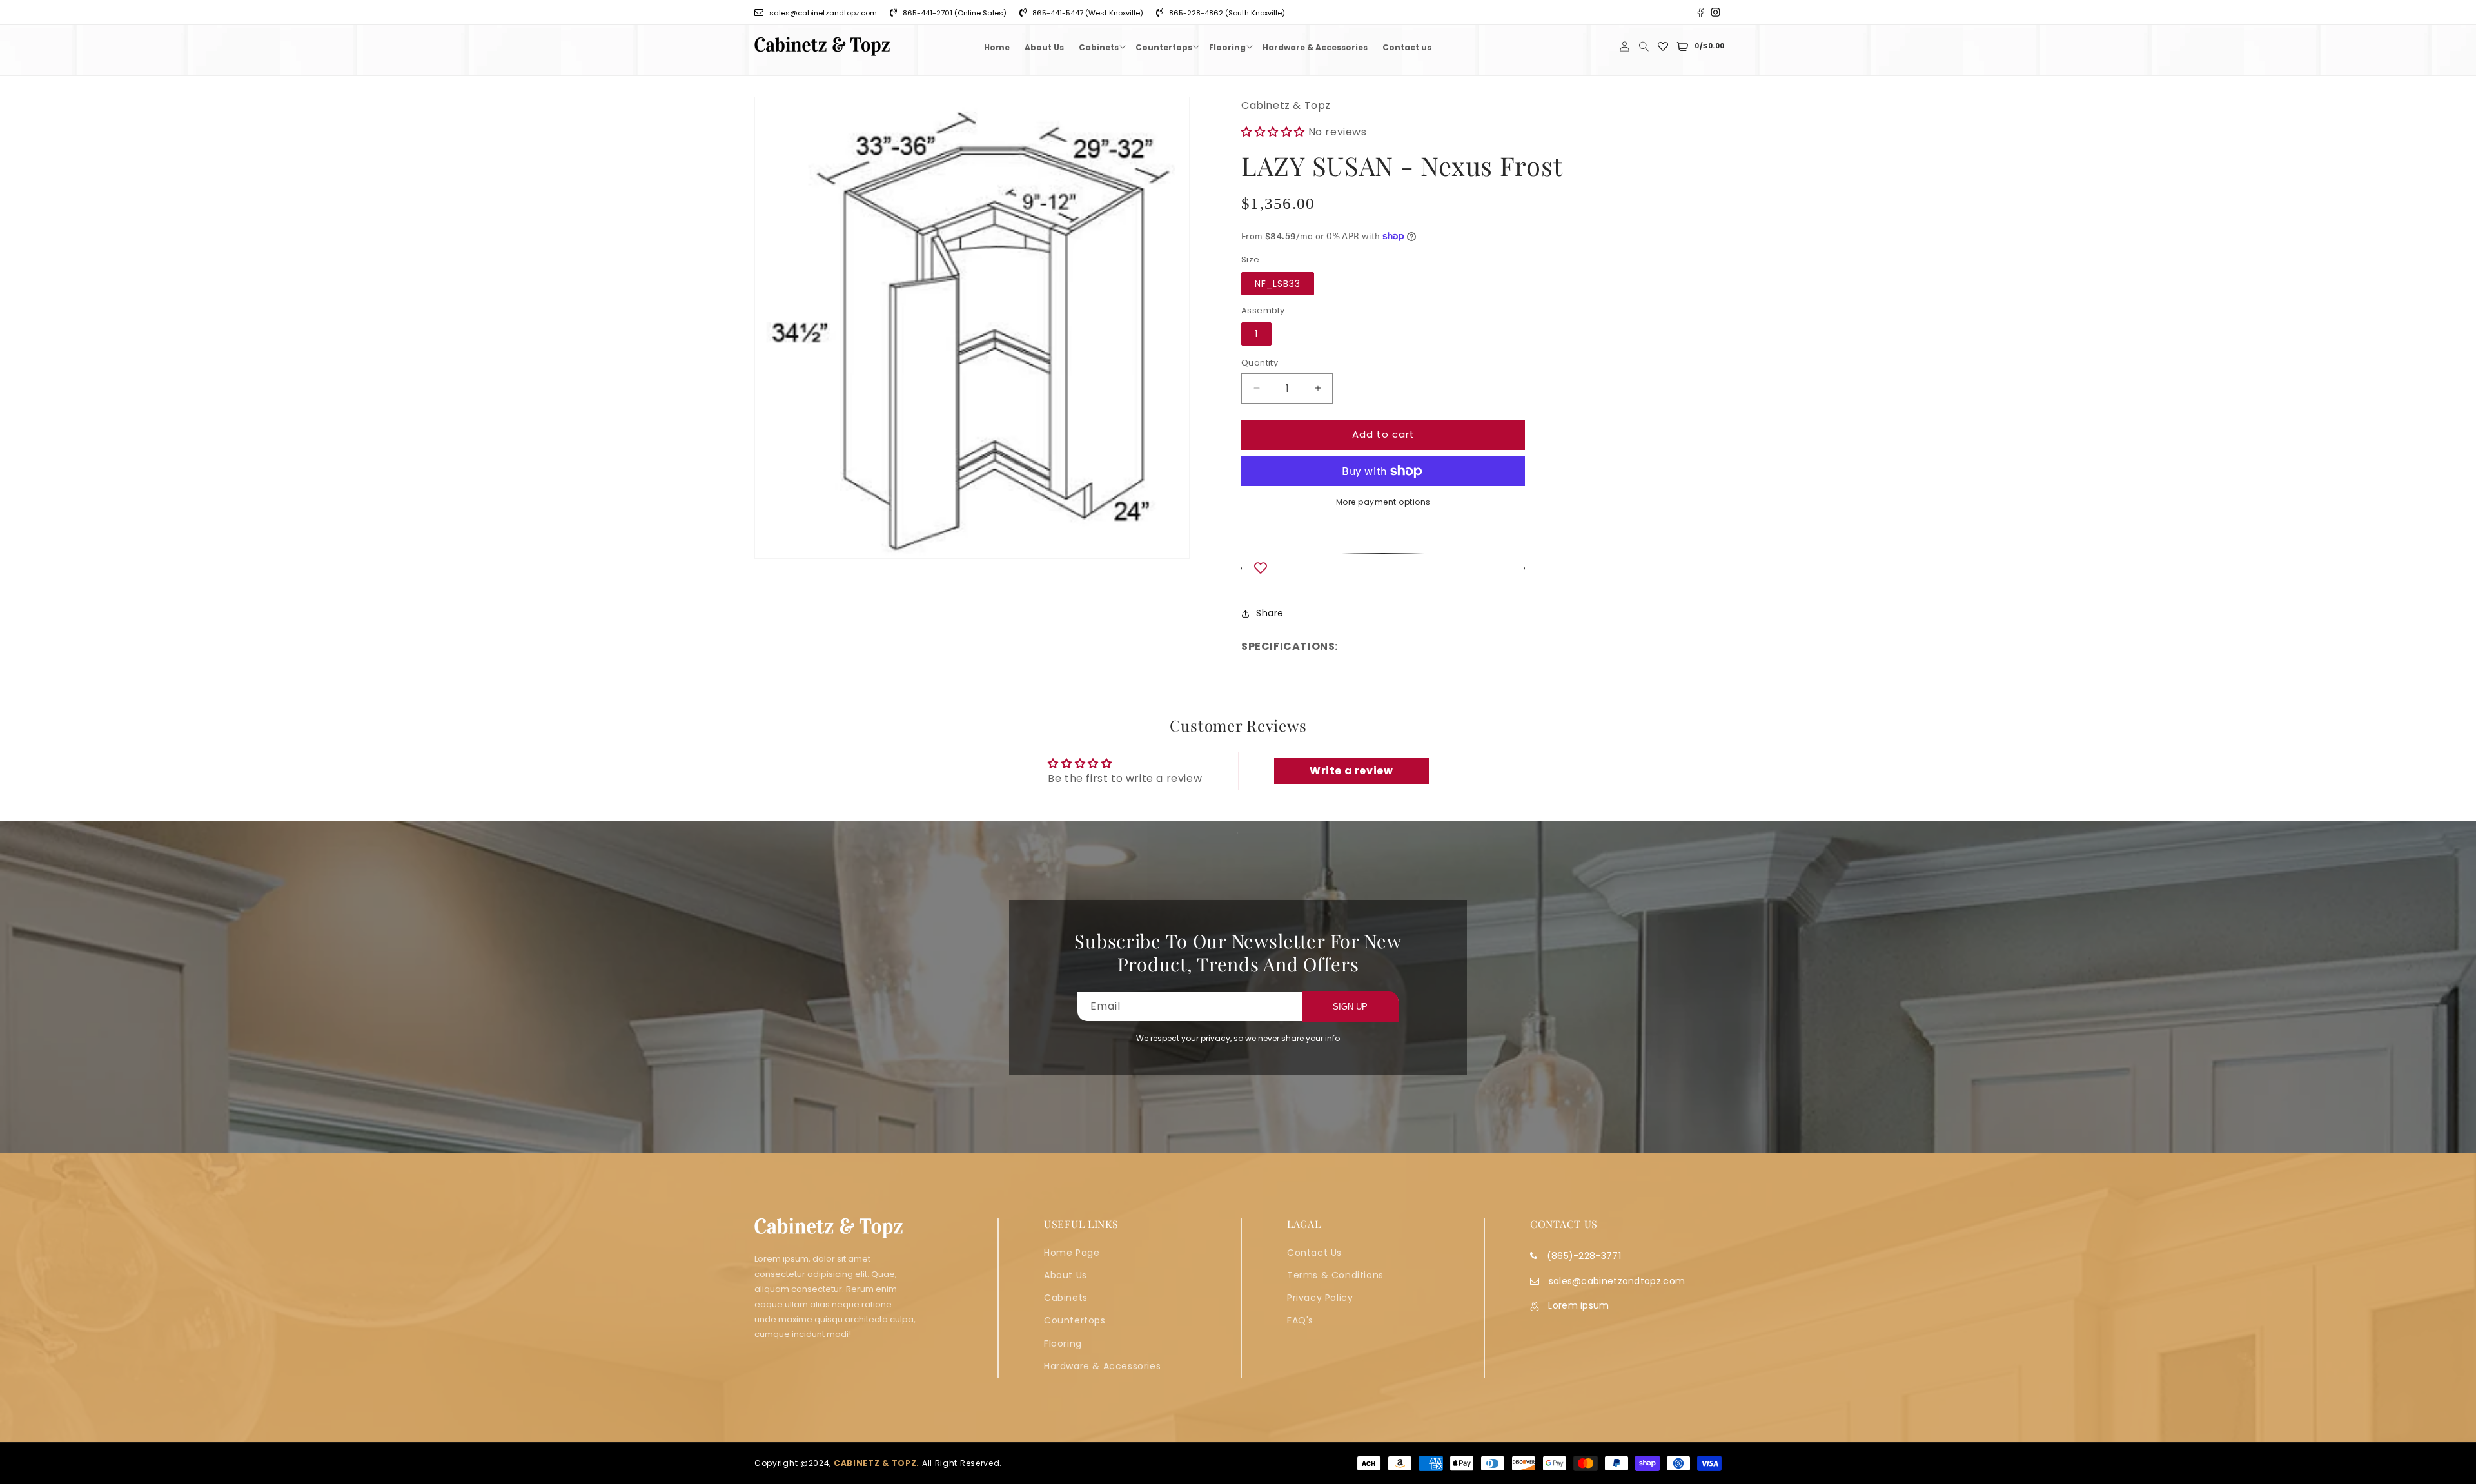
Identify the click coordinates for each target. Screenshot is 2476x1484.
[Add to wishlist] (1383, 568)
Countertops (1075, 1320)
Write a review (1351, 771)
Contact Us (1314, 1253)
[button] (1100, 46)
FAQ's (1300, 1320)
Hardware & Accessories (1102, 1366)
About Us (1066, 1275)
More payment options (1383, 502)
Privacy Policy (1320, 1298)
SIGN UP (1350, 1007)
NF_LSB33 (1278, 284)
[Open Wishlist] (1663, 46)
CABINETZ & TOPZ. (877, 1463)
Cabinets (1066, 1298)
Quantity (1260, 363)
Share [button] (1270, 613)
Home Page (1072, 1253)
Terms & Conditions (1335, 1275)
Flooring (1063, 1343)
